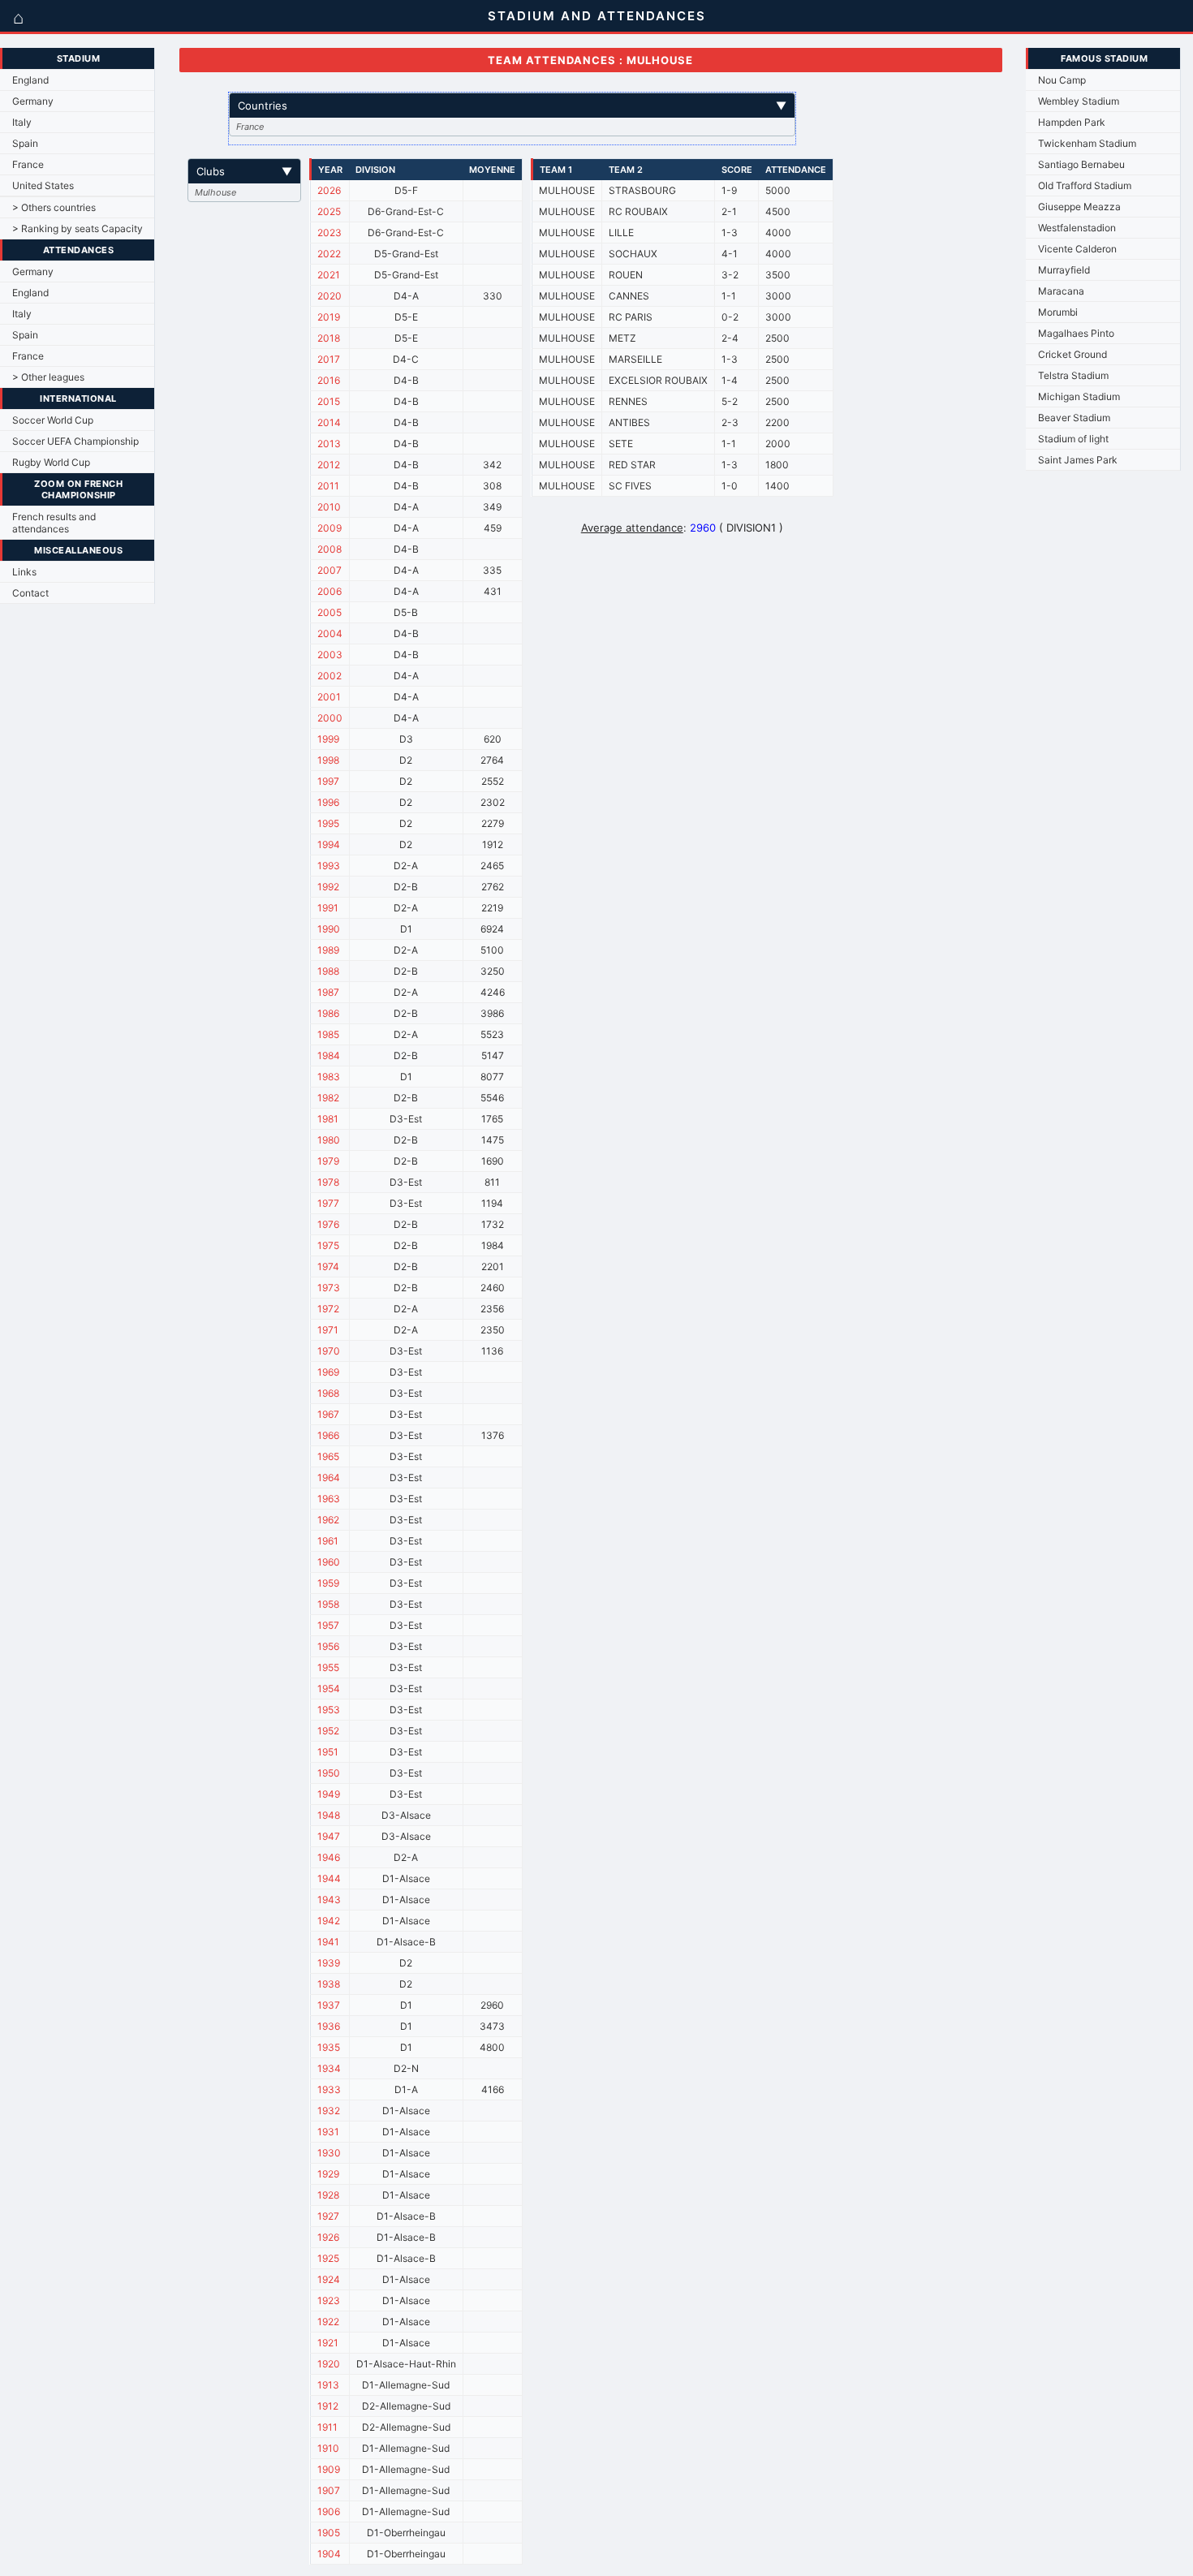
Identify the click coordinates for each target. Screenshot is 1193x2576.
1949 (329, 1794)
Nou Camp (1062, 80)
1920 (329, 2364)
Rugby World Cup (51, 462)
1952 (328, 1731)
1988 (328, 971)
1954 (329, 1689)
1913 (328, 2385)
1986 (328, 1013)
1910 (328, 2448)
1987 (328, 992)
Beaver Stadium (1074, 418)
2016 (329, 380)
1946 (329, 1857)
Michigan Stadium (1079, 396)
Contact (30, 593)
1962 (328, 1520)
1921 (328, 2343)
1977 (328, 1203)
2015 (329, 401)
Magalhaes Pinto (1076, 333)
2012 (329, 465)
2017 (329, 359)
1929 (328, 2174)
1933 (329, 2089)
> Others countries (54, 207)
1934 (329, 2068)
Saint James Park (1078, 460)
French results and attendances (54, 523)
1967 (328, 1414)
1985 (328, 1034)
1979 (328, 1161)
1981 (328, 1119)
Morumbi (1058, 312)
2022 (329, 254)
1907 (329, 2490)
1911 (327, 2427)
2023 (329, 233)
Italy (22, 122)
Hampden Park (1072, 122)
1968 (328, 1393)
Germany (33, 101)
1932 (329, 2111)
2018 (329, 338)
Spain (25, 143)
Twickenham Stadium (1087, 143)
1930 (329, 2153)
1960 (329, 1562)
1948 (329, 1815)
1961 (328, 1541)
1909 (329, 2469)
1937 (329, 2005)
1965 (328, 1456)
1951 (328, 1752)
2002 (329, 676)
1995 (328, 823)
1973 (329, 1288)
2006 (329, 591)
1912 (328, 2406)
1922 (328, 2322)
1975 (328, 1245)
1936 (329, 2026)
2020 (329, 296)
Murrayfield (1064, 270)
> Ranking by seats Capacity (78, 228)
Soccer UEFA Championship (75, 441)
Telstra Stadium (1073, 375)
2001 (329, 697)
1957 (328, 1625)
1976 (328, 1224)
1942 (329, 1921)
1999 (328, 739)
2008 (329, 549)
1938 (329, 1984)
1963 (329, 1499)
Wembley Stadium (1079, 101)
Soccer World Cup (53, 420)
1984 (329, 1055)
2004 (330, 633)
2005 (329, 612)
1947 (329, 1836)
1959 (328, 1583)
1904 (329, 2554)
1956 (328, 1646)
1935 (329, 2047)
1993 (329, 866)
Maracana (1061, 291)
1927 (328, 2216)
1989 (328, 950)
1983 (329, 1077)
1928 (328, 2195)
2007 (329, 570)
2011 (328, 486)
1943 (329, 1900)
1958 (328, 1604)
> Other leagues (48, 377)
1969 (328, 1372)
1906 (329, 2511)
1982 (328, 1098)
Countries (512, 106)
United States (43, 185)
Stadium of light (1073, 439)
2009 (329, 528)
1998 (328, 760)
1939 (329, 1963)
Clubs (244, 171)
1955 (328, 1667)
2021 (329, 275)
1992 (328, 887)
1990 (329, 929)
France (28, 164)
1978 (328, 1182)
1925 (328, 2258)
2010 (329, 507)
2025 (329, 211)
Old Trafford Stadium (1085, 185)
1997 (328, 781)
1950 (329, 1773)
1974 (328, 1266)
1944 (329, 1878)
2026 (329, 190)
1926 (328, 2237)
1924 (329, 2279)
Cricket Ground (1072, 354)
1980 (329, 1140)
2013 (329, 444)
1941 (328, 1942)
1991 (328, 908)
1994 (329, 844)
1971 (328, 1330)
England (30, 80)
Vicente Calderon (1077, 249)
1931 (328, 2132)
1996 (328, 802)
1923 (329, 2300)
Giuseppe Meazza (1079, 207)
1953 (329, 1710)
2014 (329, 422)
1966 (328, 1435)
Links (24, 572)
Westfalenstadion (1077, 228)
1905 (329, 2533)
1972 (328, 1309)
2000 (330, 718)
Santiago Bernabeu (1081, 164)
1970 (329, 1351)
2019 (329, 317)
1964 (329, 1478)
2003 (330, 655)
